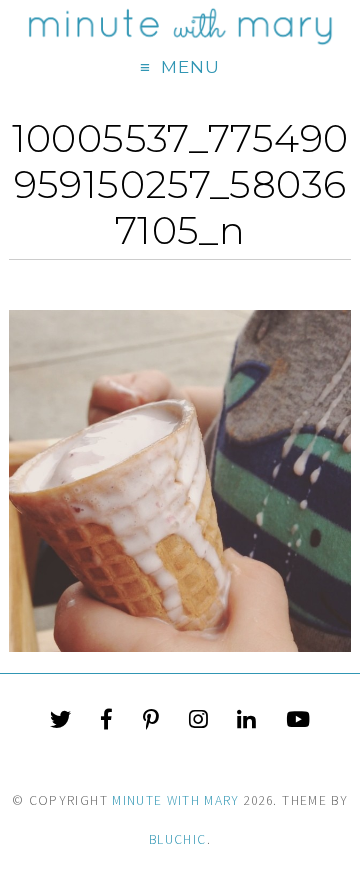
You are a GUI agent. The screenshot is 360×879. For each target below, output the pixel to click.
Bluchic (177, 839)
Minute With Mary (176, 800)
